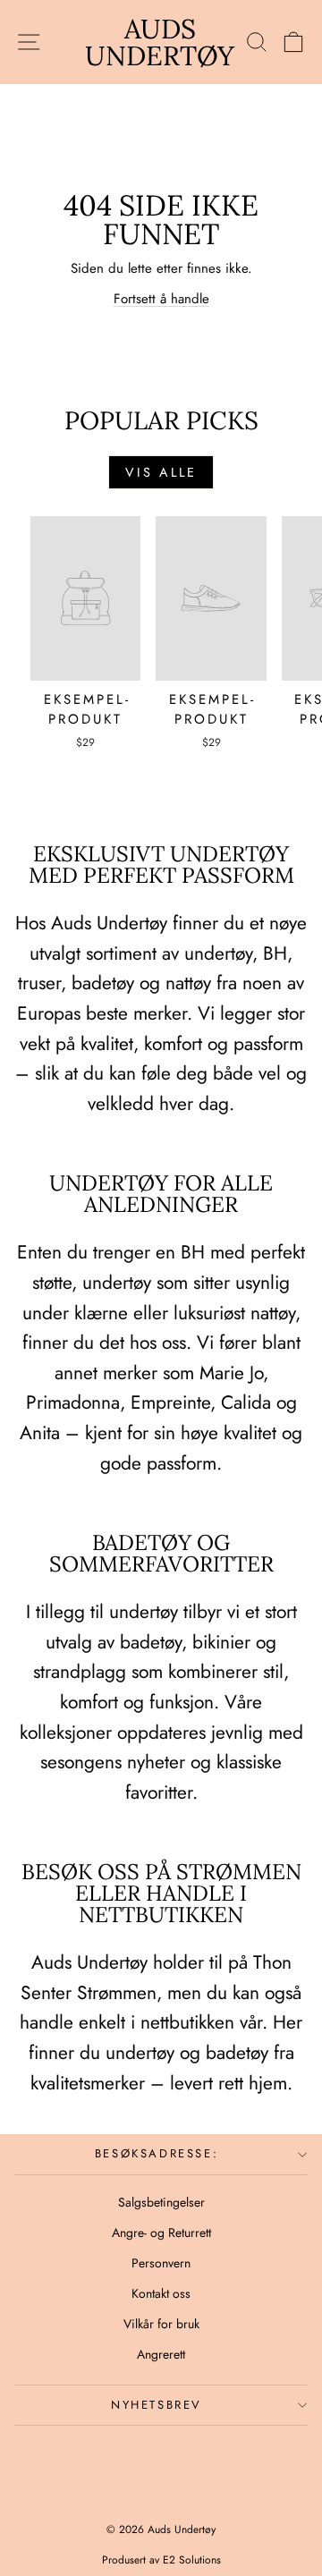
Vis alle (161, 472)
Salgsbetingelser (161, 2202)
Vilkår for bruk (161, 2324)
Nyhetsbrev (157, 2405)
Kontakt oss (161, 2293)
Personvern (161, 2263)
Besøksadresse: (157, 2153)
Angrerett (161, 2354)
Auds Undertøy (160, 42)
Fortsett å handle (161, 299)
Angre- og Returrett (161, 2233)
